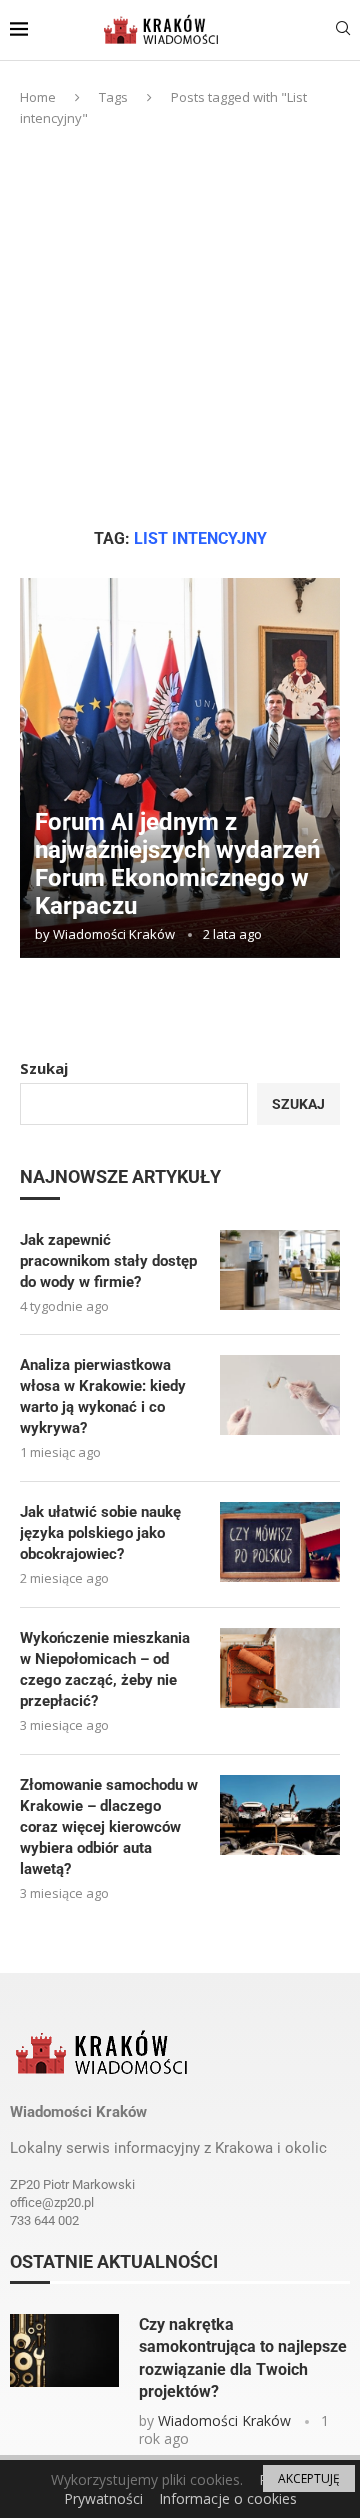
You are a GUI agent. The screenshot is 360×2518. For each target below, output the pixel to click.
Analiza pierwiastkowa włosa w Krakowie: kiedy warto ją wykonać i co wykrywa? (103, 1396)
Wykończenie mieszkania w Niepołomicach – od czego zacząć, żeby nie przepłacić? (105, 1669)
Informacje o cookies (228, 2498)
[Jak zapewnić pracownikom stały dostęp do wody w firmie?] (280, 1270)
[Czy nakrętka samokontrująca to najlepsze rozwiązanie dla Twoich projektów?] (64, 2350)
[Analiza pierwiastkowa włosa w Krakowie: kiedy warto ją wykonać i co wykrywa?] (280, 1395)
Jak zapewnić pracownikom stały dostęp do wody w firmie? (108, 1261)
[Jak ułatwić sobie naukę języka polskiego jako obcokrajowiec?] (280, 1542)
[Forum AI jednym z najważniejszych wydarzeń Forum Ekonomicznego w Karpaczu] (180, 768)
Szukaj (44, 1068)
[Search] (343, 30)
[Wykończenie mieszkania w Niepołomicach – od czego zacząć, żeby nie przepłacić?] (280, 1668)
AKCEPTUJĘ (309, 2478)
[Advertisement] (180, 328)
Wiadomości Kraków (114, 934)
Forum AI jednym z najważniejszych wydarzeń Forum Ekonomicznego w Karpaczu (177, 864)
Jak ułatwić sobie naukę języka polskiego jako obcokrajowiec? (100, 1533)
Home (38, 97)
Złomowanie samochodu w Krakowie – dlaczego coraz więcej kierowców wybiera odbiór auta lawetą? (109, 1827)
